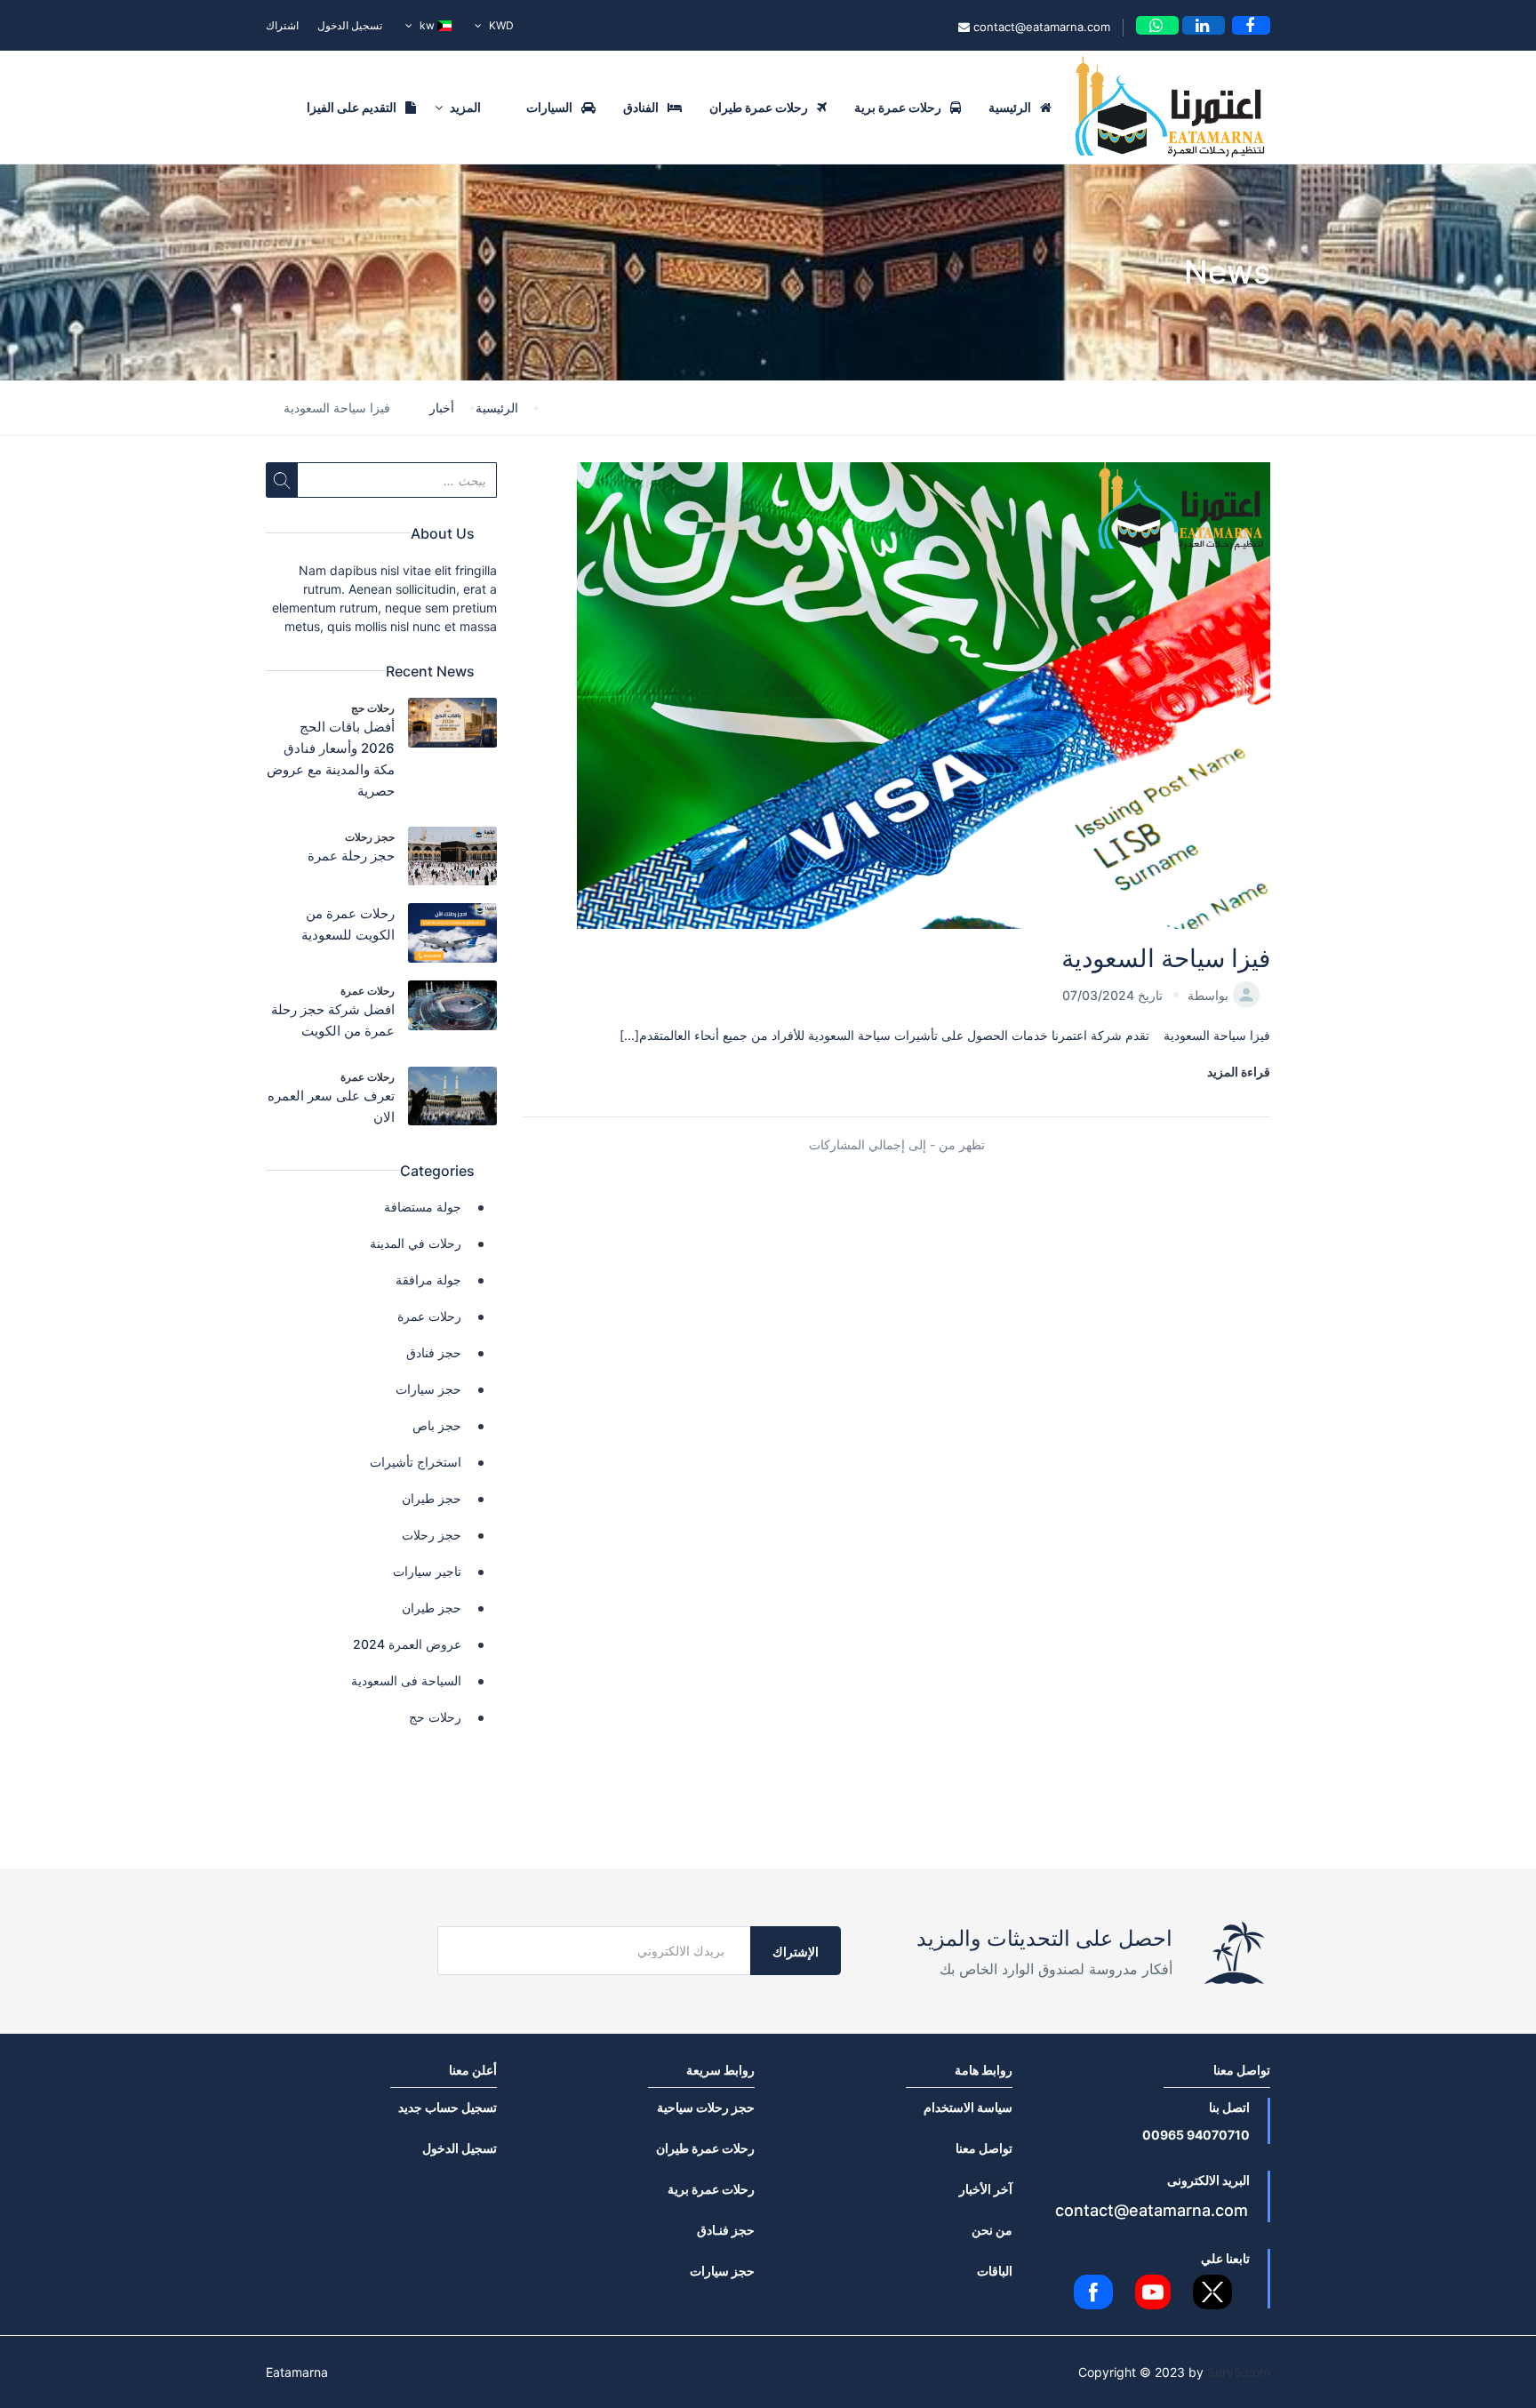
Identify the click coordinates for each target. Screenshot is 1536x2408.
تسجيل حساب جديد (448, 2107)
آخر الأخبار (986, 2189)
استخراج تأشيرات (416, 1462)
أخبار (442, 408)
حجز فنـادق (726, 2230)
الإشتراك (796, 1952)
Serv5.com (1239, 2372)
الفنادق (641, 107)
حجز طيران (432, 1498)
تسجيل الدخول (350, 25)
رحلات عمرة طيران (759, 107)
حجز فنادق (434, 1352)
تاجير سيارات (427, 1571)
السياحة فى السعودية (406, 1680)
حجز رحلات (370, 837)
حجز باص (437, 1425)
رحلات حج (373, 708)
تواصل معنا (984, 2148)
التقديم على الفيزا (352, 107)
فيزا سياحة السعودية (1166, 958)
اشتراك (282, 25)
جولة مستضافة (423, 1207)
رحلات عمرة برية (898, 107)
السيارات (549, 107)
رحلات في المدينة (416, 1243)
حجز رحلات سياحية (706, 2107)
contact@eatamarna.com (1040, 27)
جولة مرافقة (428, 1280)
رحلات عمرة (368, 991)
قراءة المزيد (1239, 1072)
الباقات (995, 2271)
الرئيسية (1010, 107)
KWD (500, 25)
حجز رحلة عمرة (351, 856)
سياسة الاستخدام (968, 2107)
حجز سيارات (428, 1389)
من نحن (992, 2230)
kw (427, 25)
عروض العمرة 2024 (407, 1644)
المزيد (464, 107)
